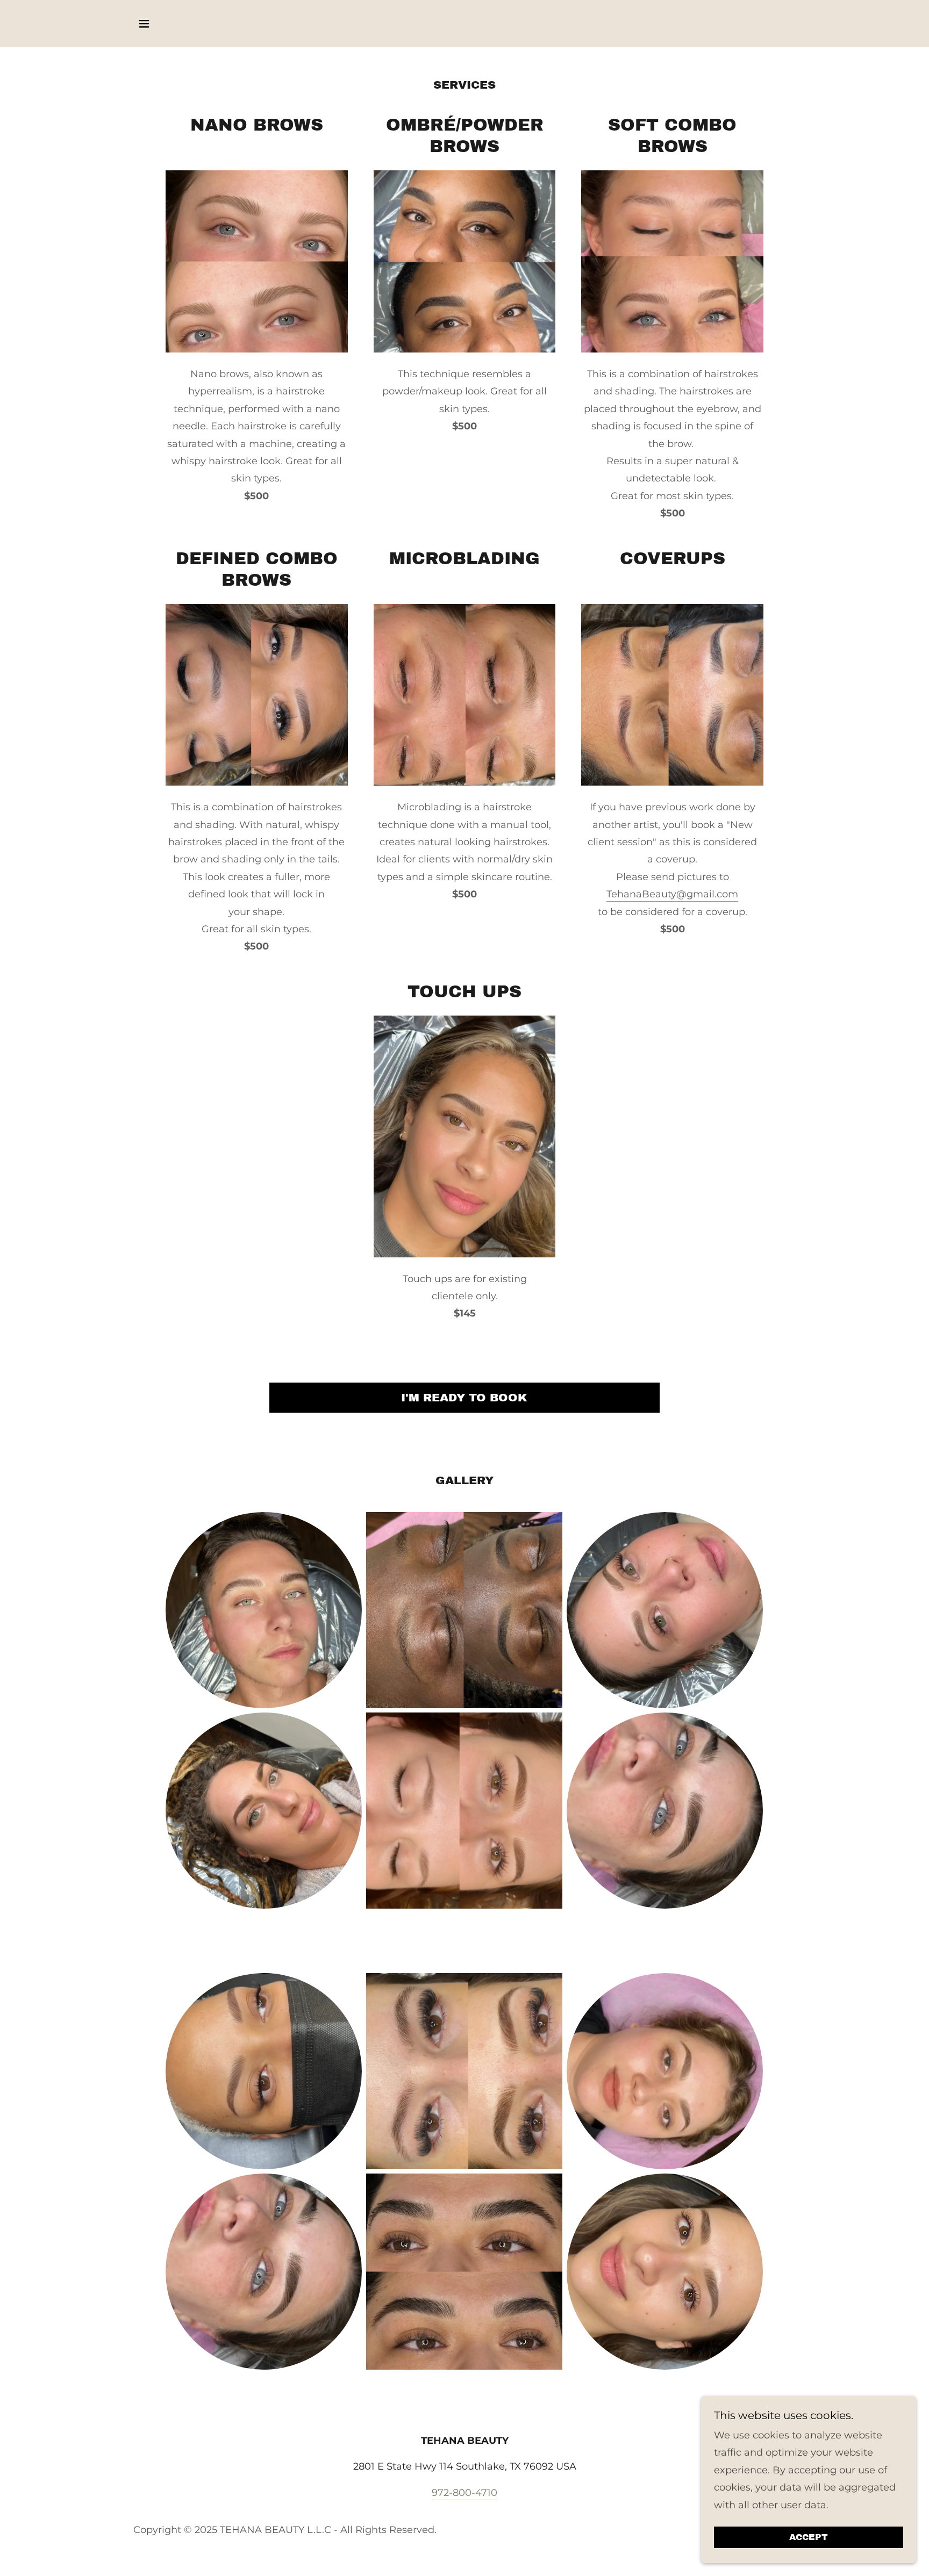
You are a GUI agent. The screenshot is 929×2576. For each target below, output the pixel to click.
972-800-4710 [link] (464, 2493)
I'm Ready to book (464, 1398)
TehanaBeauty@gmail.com (672, 894)
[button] (144, 24)
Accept (809, 2538)
